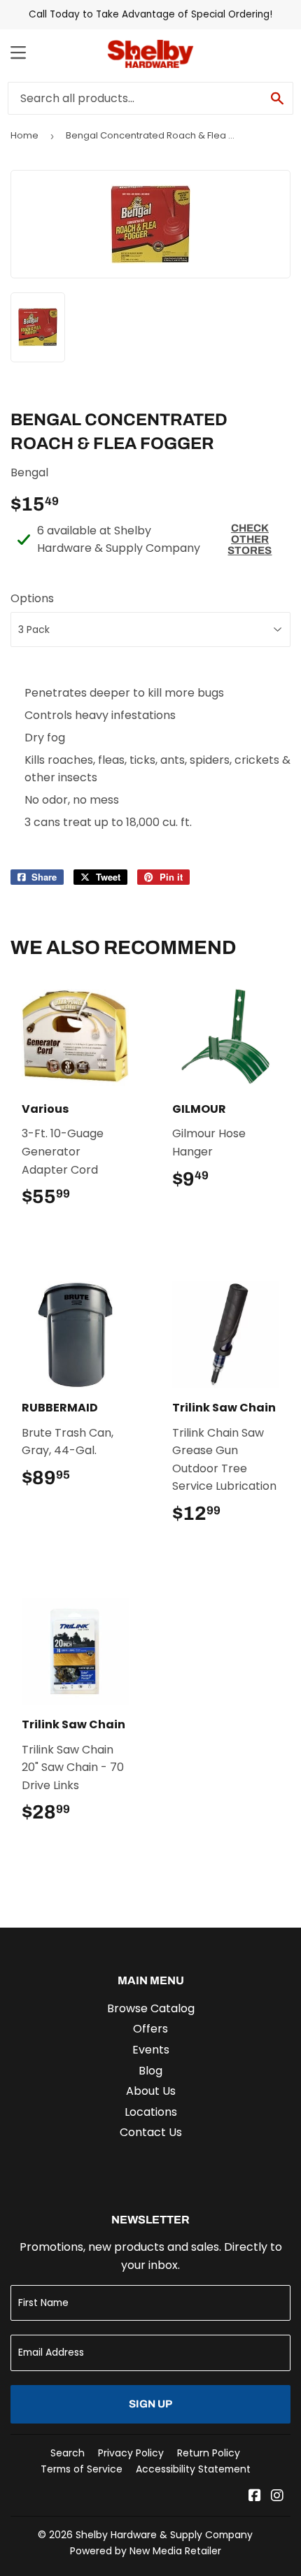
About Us (151, 2091)
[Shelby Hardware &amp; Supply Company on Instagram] (277, 2497)
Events (151, 2050)
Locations (151, 2112)
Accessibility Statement (193, 2469)
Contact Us (151, 2132)
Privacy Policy (131, 2453)
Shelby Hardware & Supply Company (164, 2535)
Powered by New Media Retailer (146, 2551)
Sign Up (150, 2404)
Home (24, 135)
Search (68, 2453)
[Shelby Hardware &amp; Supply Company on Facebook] (255, 2497)
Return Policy (209, 2453)
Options (32, 598)
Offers (150, 2029)
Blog (150, 2071)
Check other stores (250, 539)
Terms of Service (82, 2469)
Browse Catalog (151, 2008)
